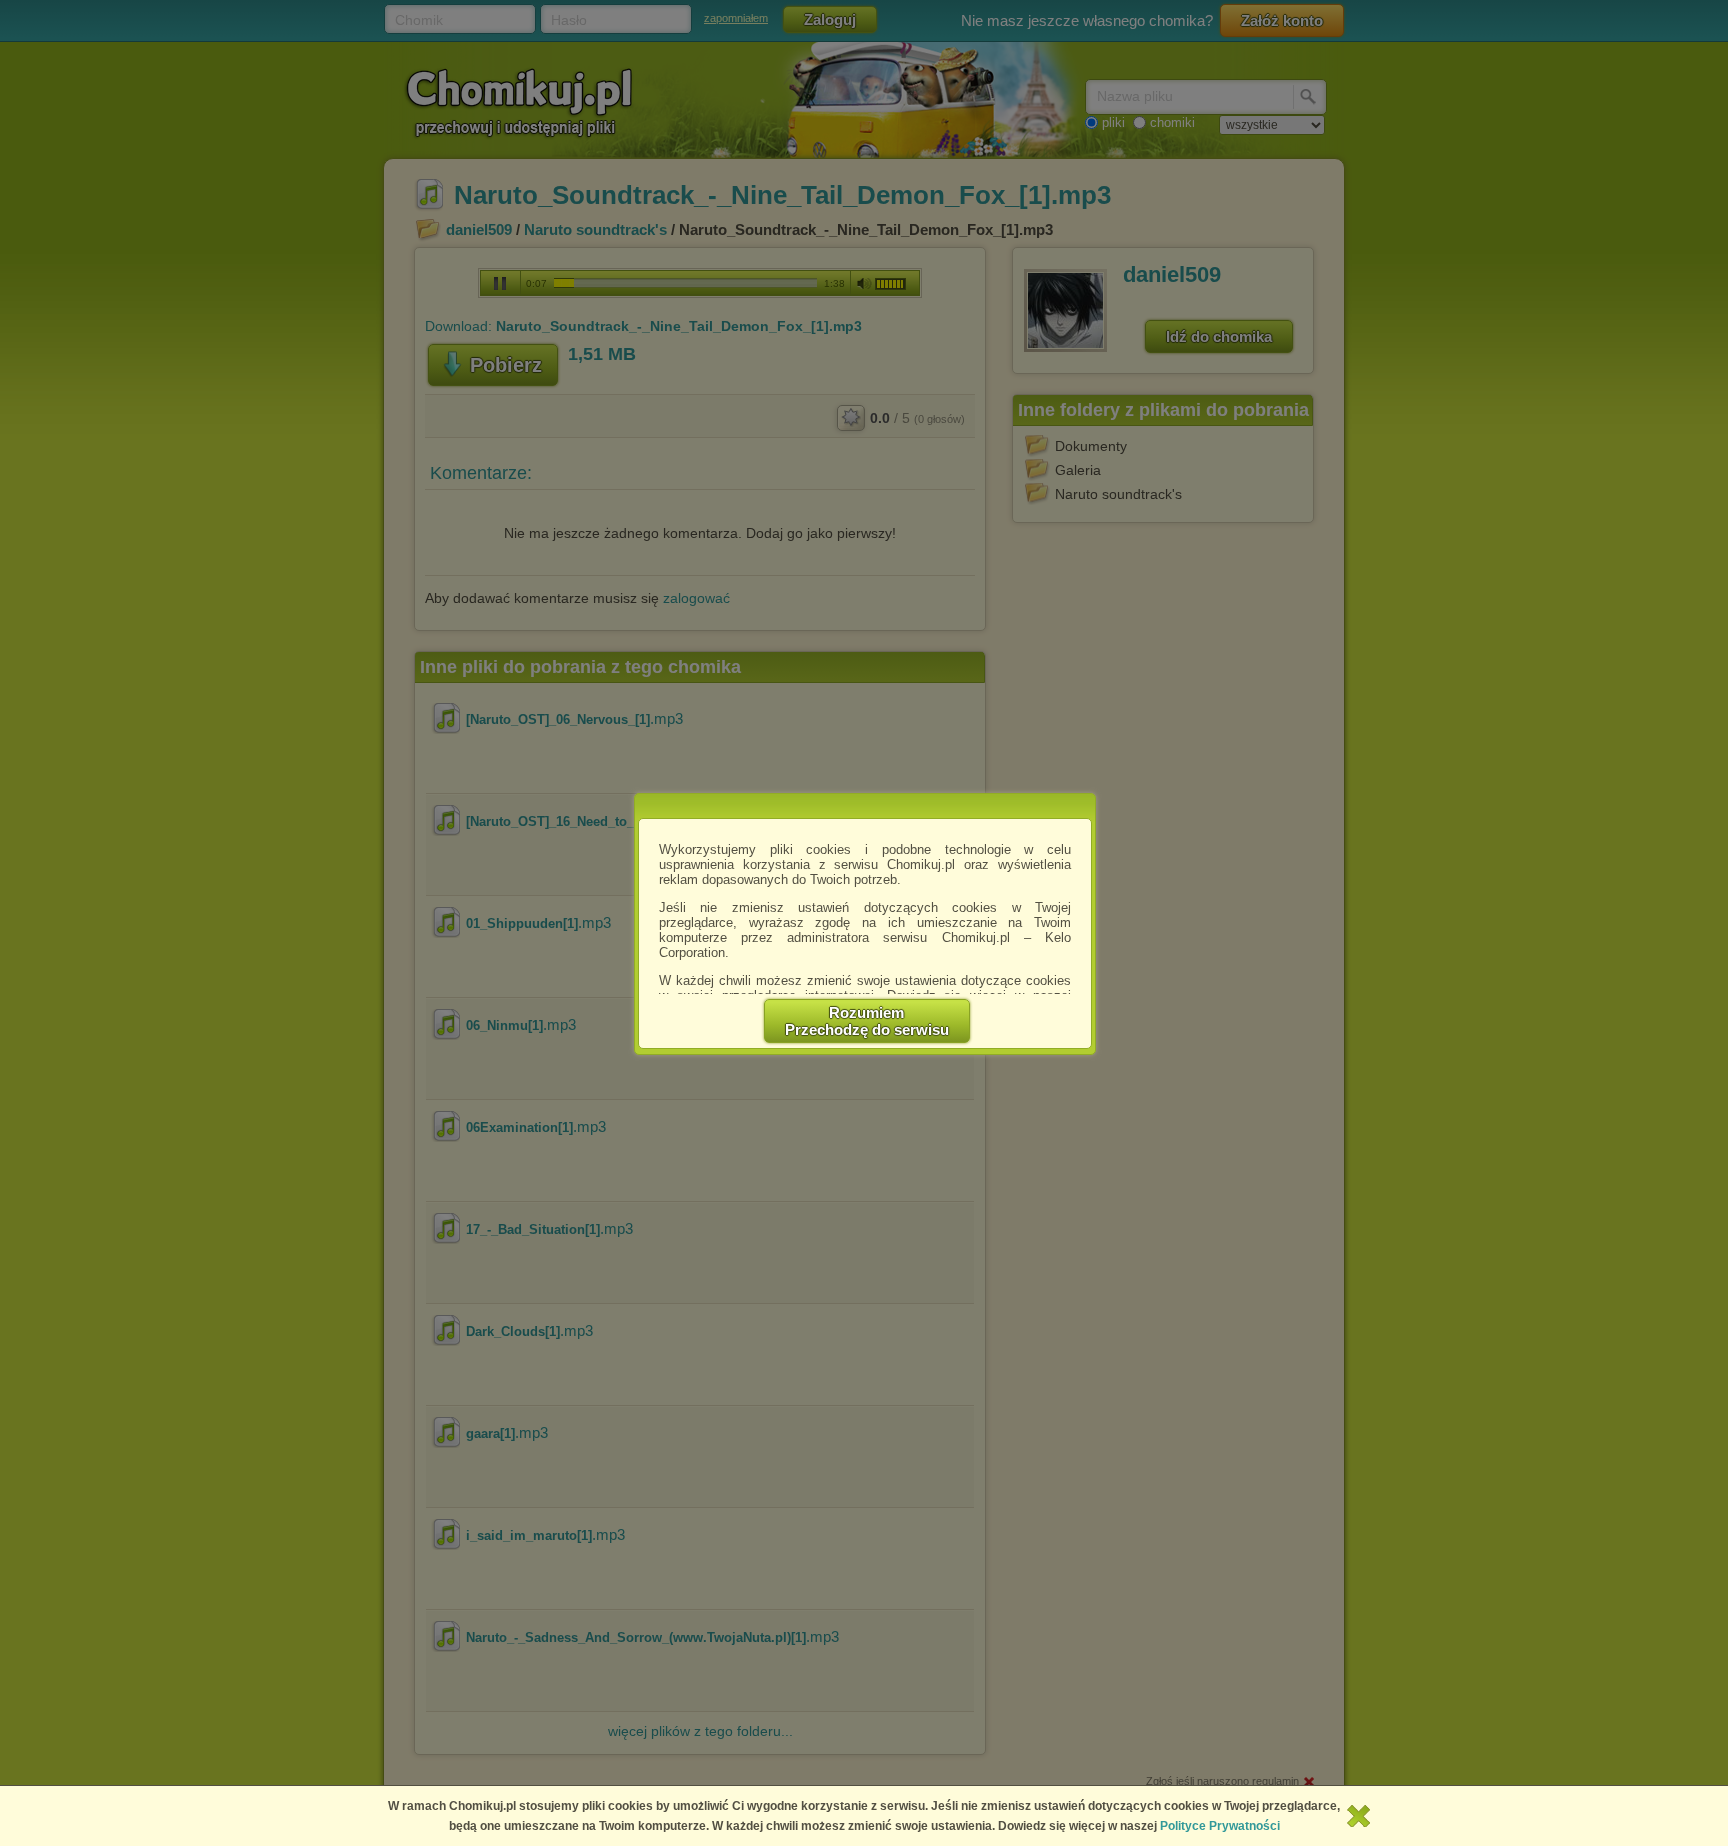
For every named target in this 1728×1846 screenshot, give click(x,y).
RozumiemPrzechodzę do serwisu (867, 1021)
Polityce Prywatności (1220, 1826)
